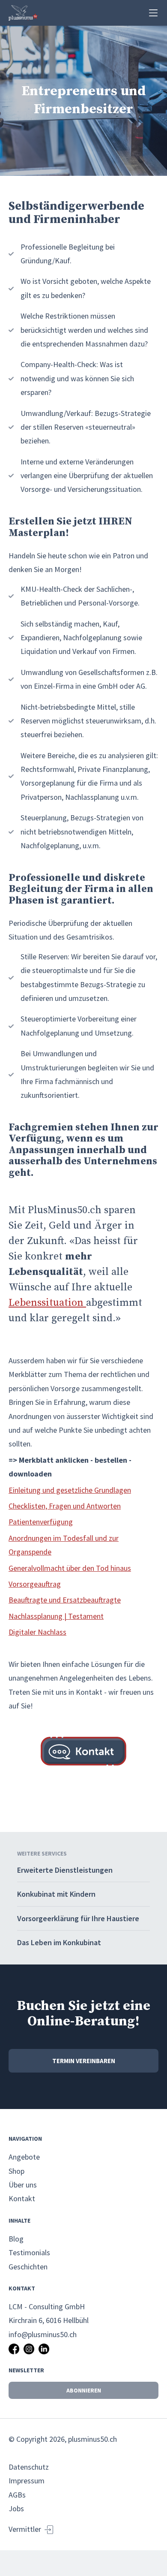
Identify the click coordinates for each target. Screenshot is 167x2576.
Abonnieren (84, 2390)
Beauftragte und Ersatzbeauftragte (65, 1600)
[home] (23, 13)
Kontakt (22, 2198)
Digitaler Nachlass (37, 1632)
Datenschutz (29, 2467)
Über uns (23, 2185)
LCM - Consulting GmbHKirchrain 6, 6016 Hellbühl (49, 2313)
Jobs (16, 2508)
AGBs (17, 2495)
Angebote (24, 2157)
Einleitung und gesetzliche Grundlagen (70, 1490)
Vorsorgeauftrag (35, 1584)
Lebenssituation (47, 1303)
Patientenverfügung (41, 1522)
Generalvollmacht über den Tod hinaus (70, 1568)
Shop (16, 2171)
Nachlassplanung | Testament (56, 1616)
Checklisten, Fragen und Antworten (65, 1506)
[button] (153, 13)
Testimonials (29, 2252)
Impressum (27, 2481)
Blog (16, 2239)
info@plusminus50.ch (43, 2334)
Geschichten (28, 2267)
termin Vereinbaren (84, 2061)
